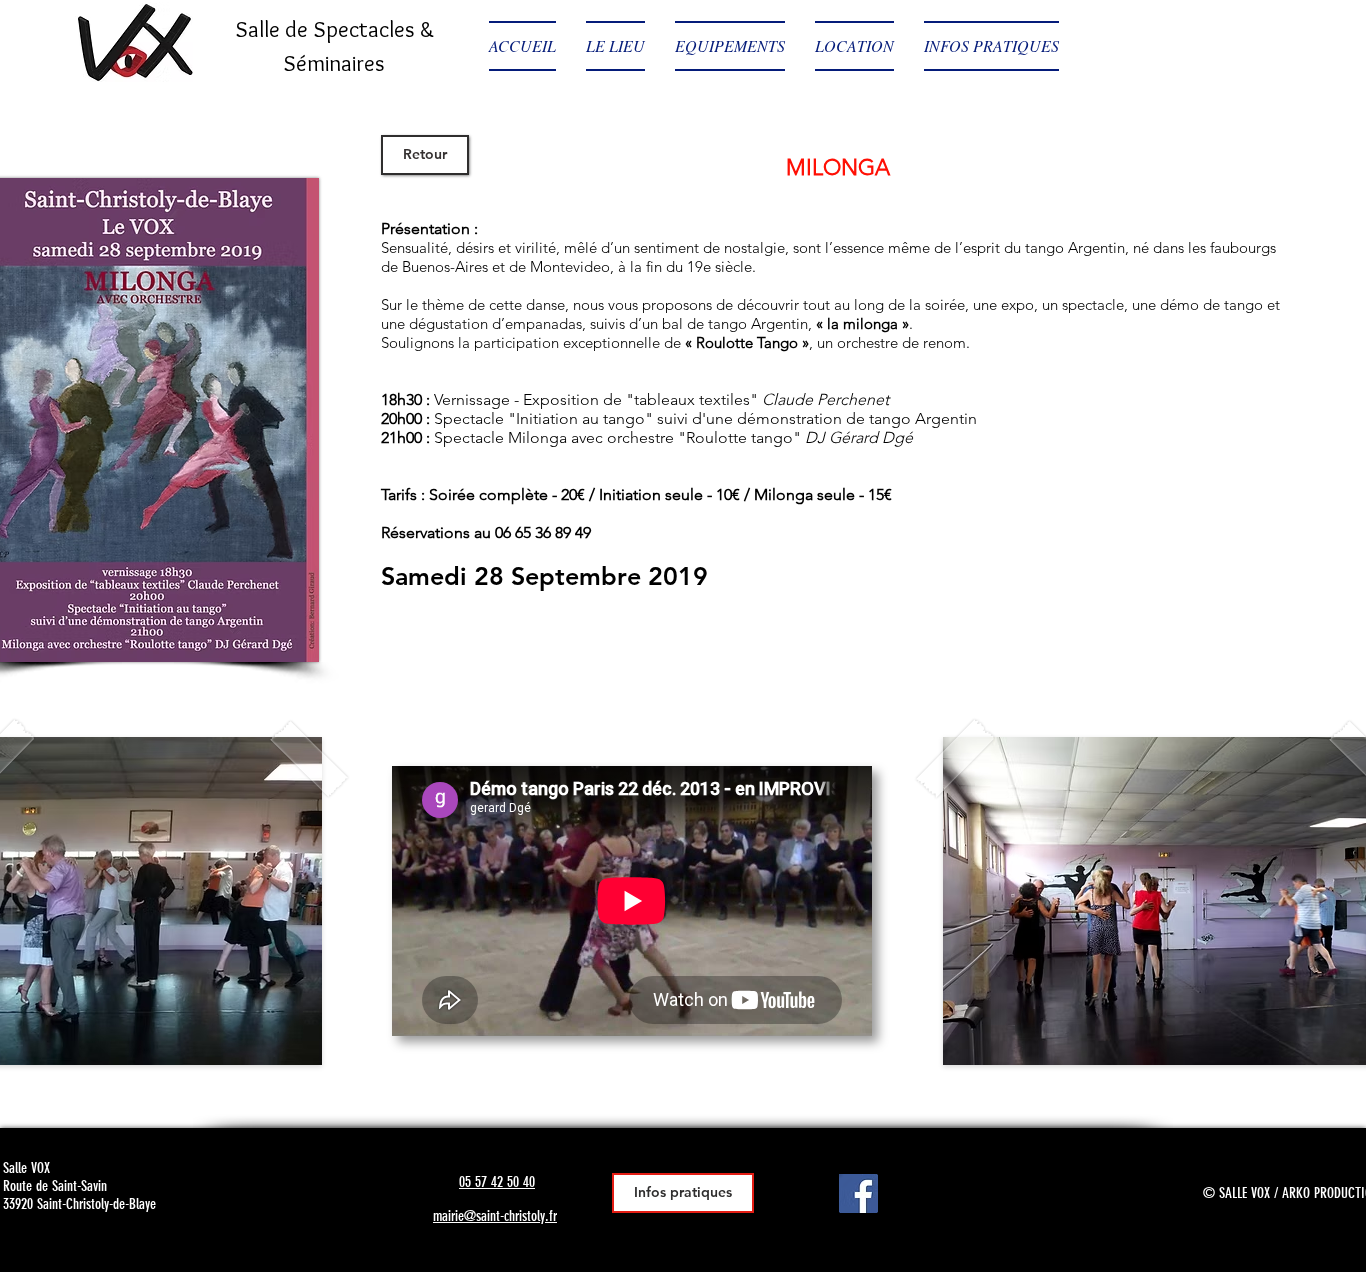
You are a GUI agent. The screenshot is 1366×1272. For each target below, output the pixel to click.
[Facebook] (858, 1193)
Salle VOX (26, 1168)
